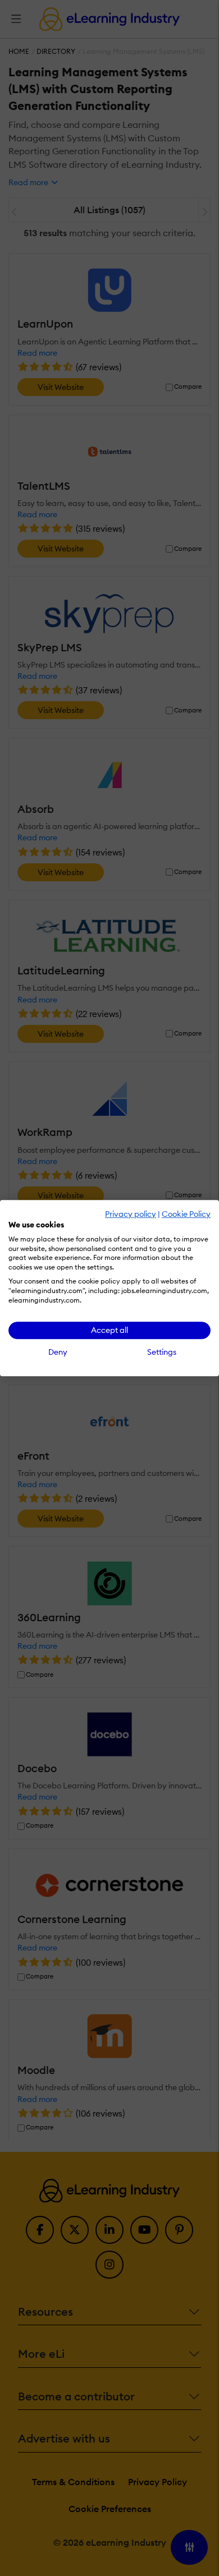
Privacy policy (131, 1214)
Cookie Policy (186, 1214)
